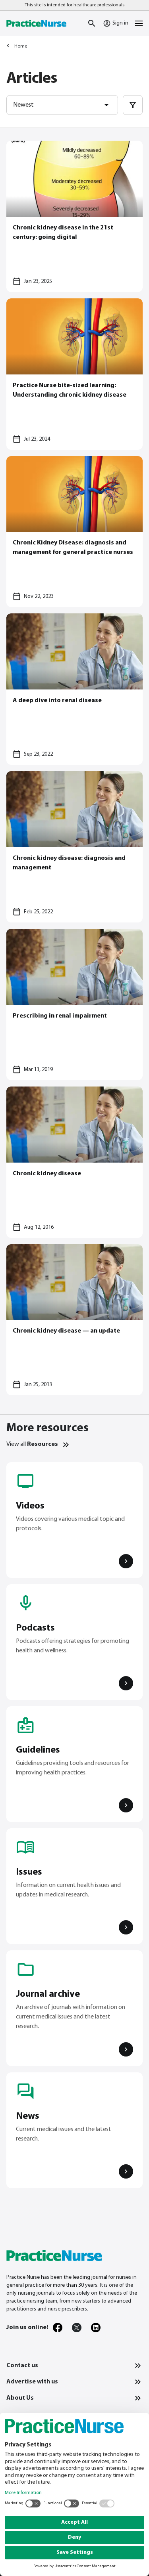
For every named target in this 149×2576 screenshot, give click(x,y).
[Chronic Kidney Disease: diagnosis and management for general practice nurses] (74, 532)
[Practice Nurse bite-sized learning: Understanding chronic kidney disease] (74, 374)
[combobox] (62, 105)
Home (21, 46)
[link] (58, 2328)
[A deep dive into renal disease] (74, 689)
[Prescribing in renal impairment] (74, 1004)
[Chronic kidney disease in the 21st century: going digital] (74, 216)
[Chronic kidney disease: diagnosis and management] (74, 847)
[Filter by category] (133, 105)
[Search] (92, 23)
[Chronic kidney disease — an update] (74, 1320)
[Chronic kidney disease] (74, 1162)
